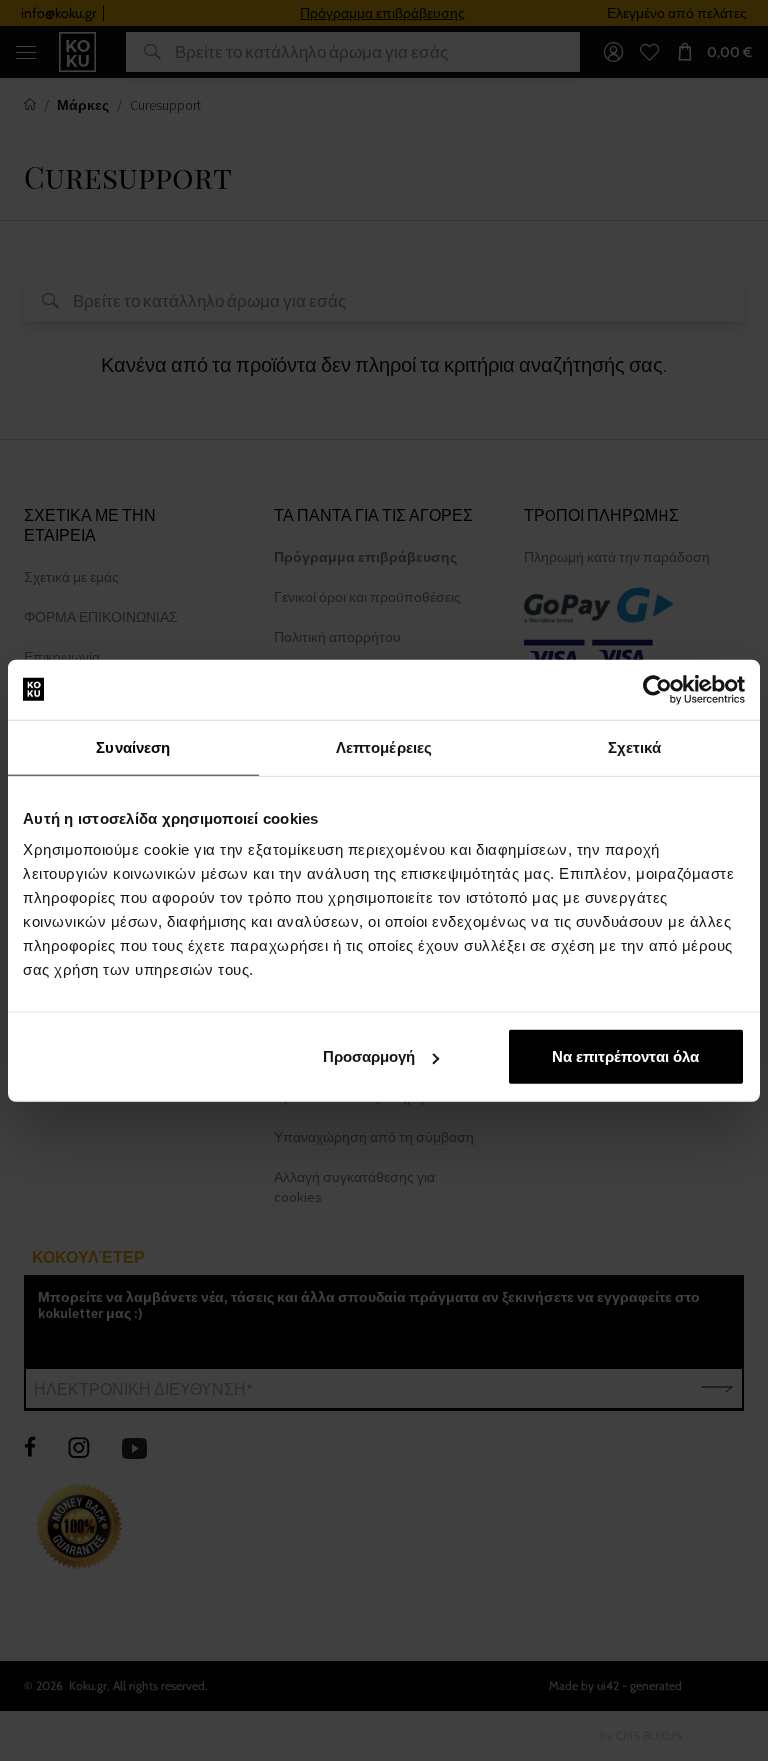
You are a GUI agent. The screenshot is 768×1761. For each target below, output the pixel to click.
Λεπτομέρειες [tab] (384, 746)
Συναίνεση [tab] (133, 746)
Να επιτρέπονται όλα (625, 1056)
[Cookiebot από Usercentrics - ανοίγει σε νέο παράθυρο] (657, 689)
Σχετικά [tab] (635, 746)
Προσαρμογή (369, 1056)
